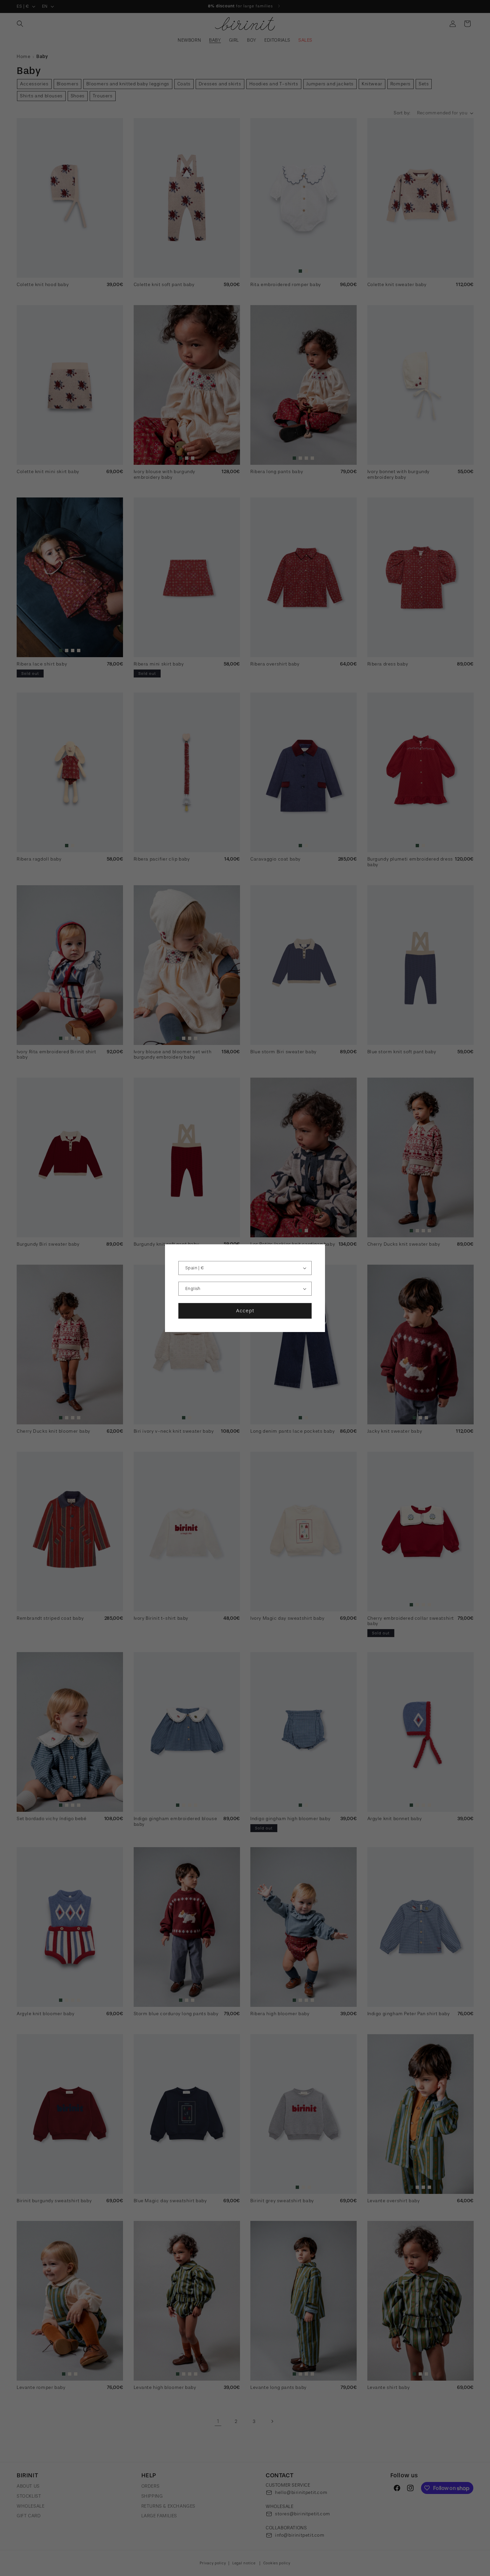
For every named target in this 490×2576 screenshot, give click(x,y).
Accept (245, 1311)
